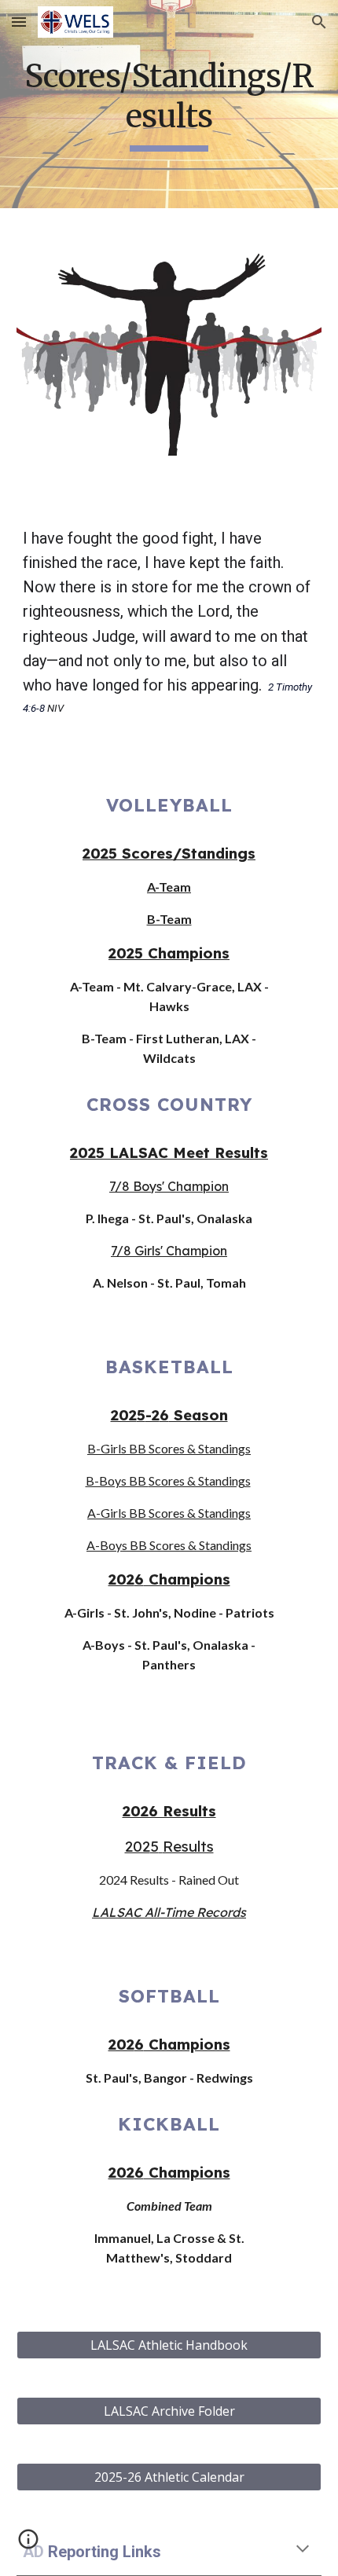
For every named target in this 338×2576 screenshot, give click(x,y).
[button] (19, 22)
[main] (169, 104)
